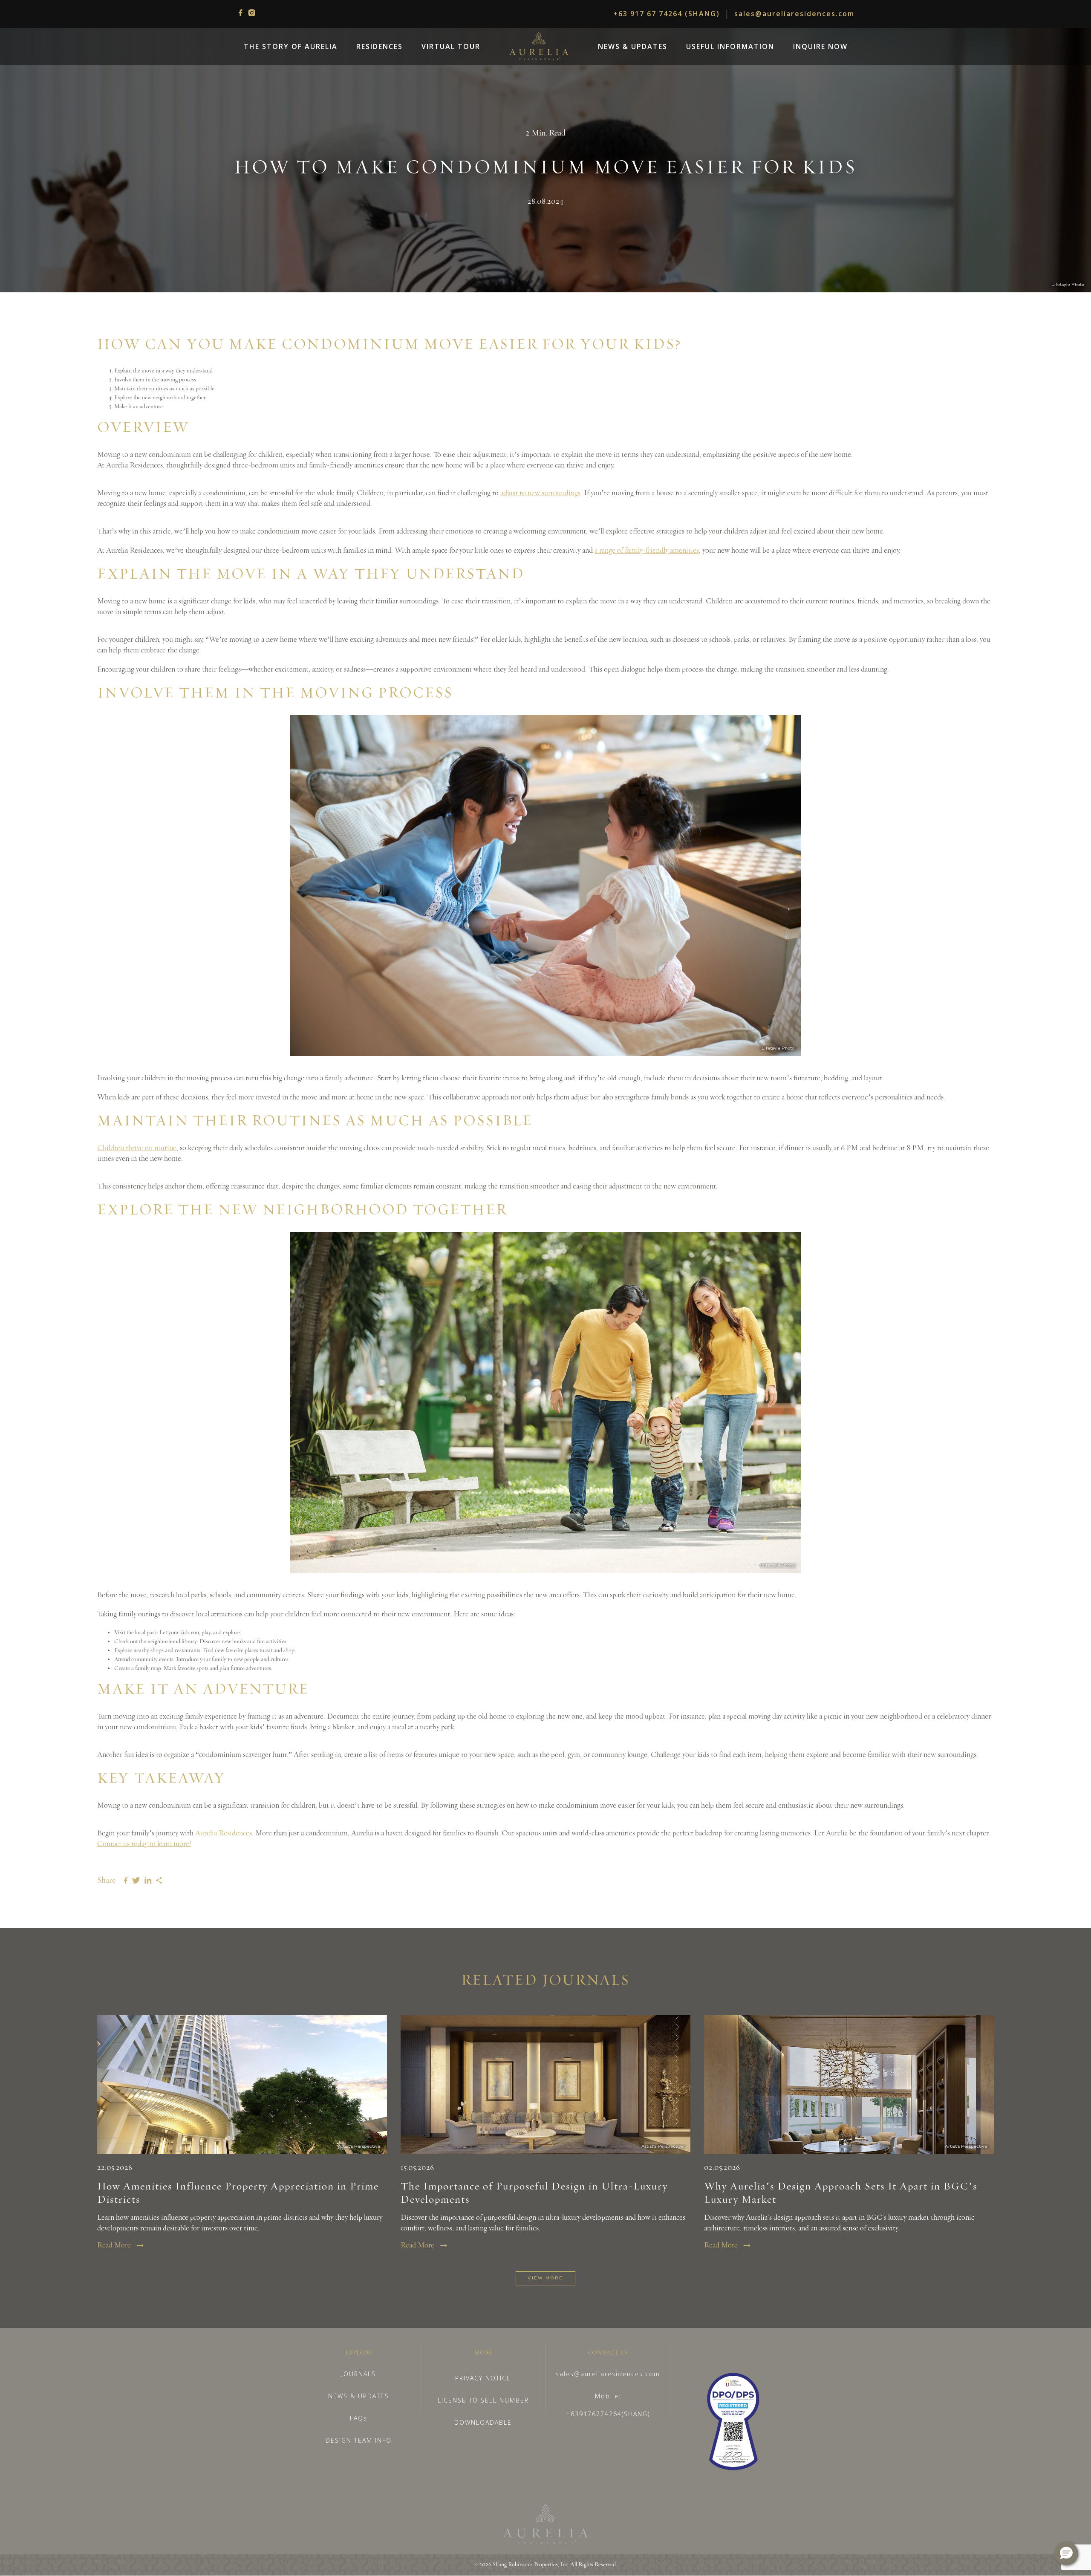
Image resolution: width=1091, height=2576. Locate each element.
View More (545, 2278)
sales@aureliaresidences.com (794, 14)
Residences (380, 46)
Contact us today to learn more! (144, 1844)
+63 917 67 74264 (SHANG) (667, 14)
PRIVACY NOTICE (483, 2378)
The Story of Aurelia (291, 46)
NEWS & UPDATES (359, 2396)
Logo (539, 46)
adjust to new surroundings (540, 493)
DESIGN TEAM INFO (359, 2440)
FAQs (359, 2418)
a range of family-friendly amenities (647, 551)
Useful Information (730, 46)
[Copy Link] (159, 1880)
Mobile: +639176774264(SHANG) (608, 2405)
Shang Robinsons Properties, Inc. (531, 2564)
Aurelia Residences (224, 1833)
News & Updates (633, 46)
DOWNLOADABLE (483, 2422)
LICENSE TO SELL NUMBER (483, 2400)
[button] (1066, 2553)
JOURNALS (359, 2374)
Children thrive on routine (137, 1148)
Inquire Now (820, 46)
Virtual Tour (451, 46)
